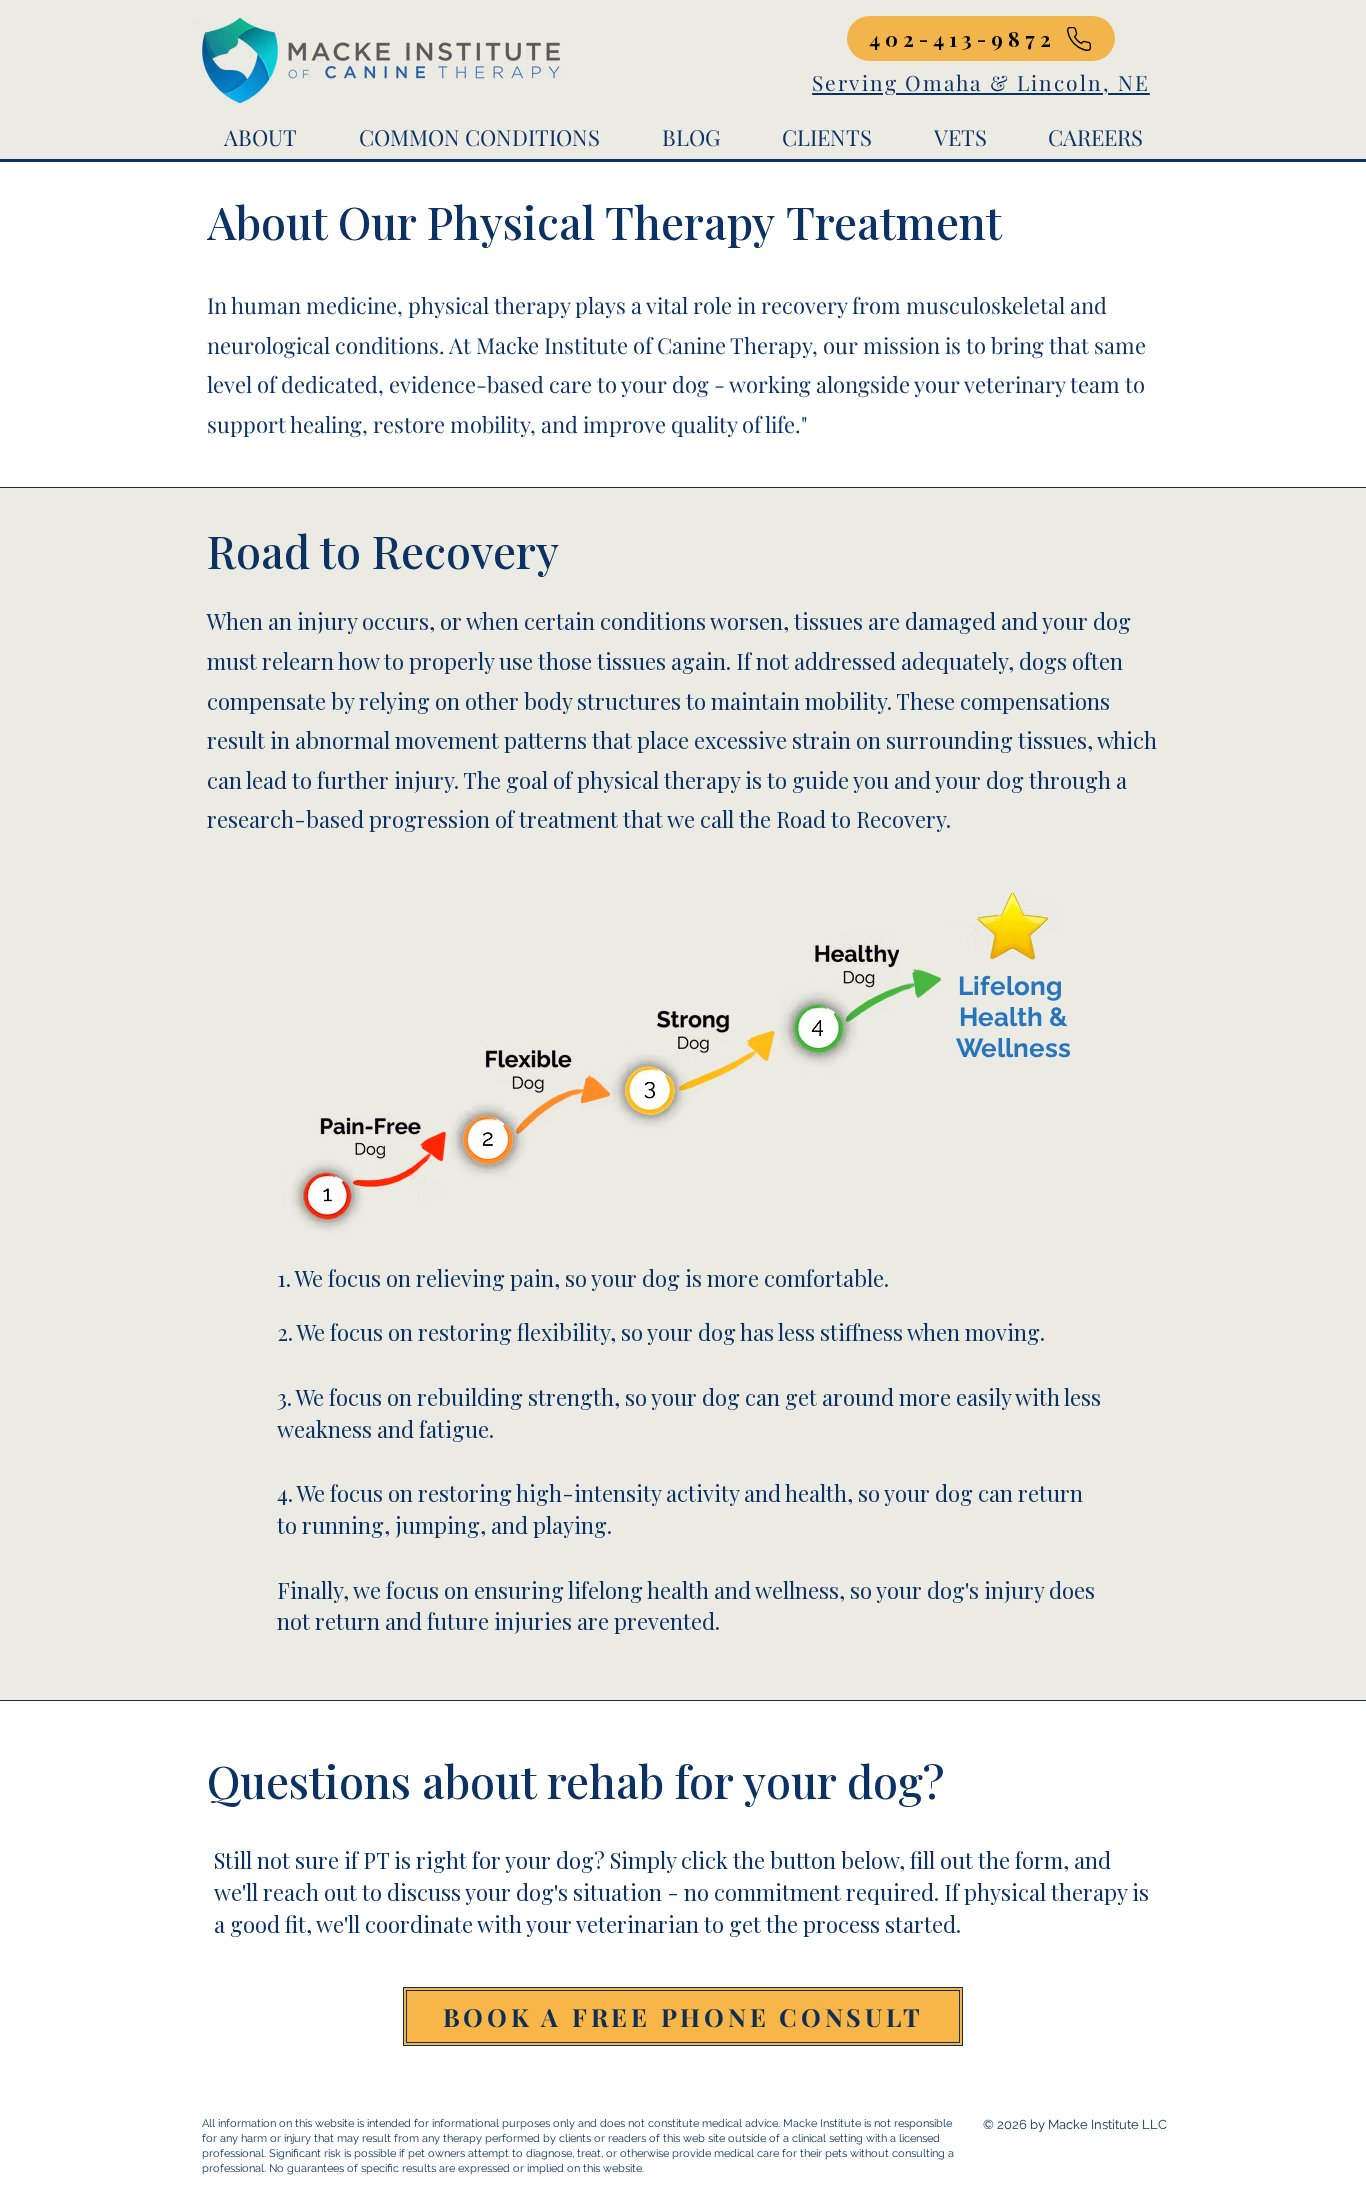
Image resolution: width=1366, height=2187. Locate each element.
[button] (260, 137)
